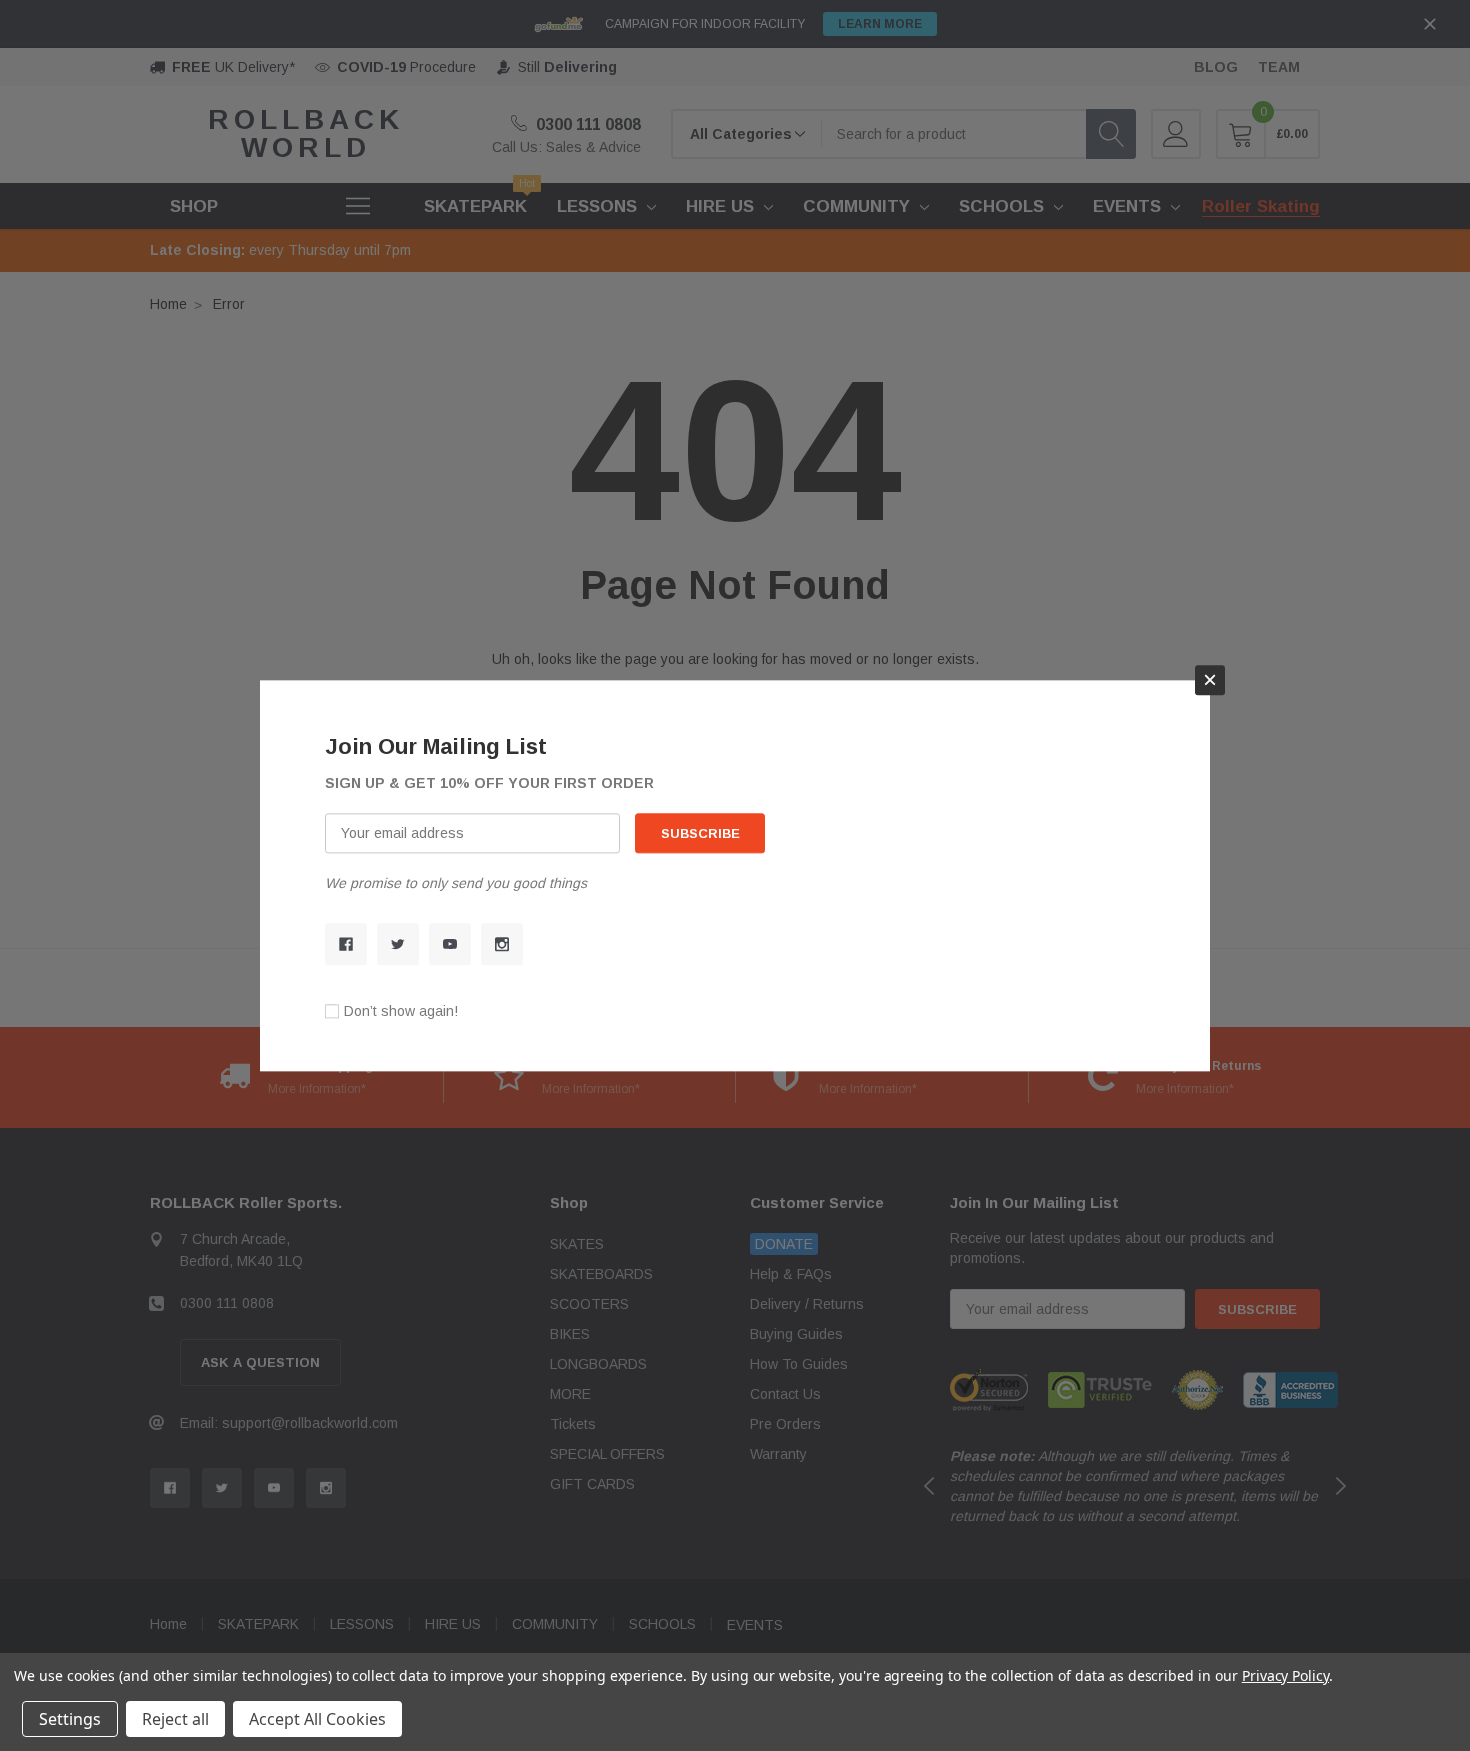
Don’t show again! (401, 1011)
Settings (70, 1719)
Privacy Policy (1285, 1675)
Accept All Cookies (317, 1719)
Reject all (175, 1719)
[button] (1210, 680)
